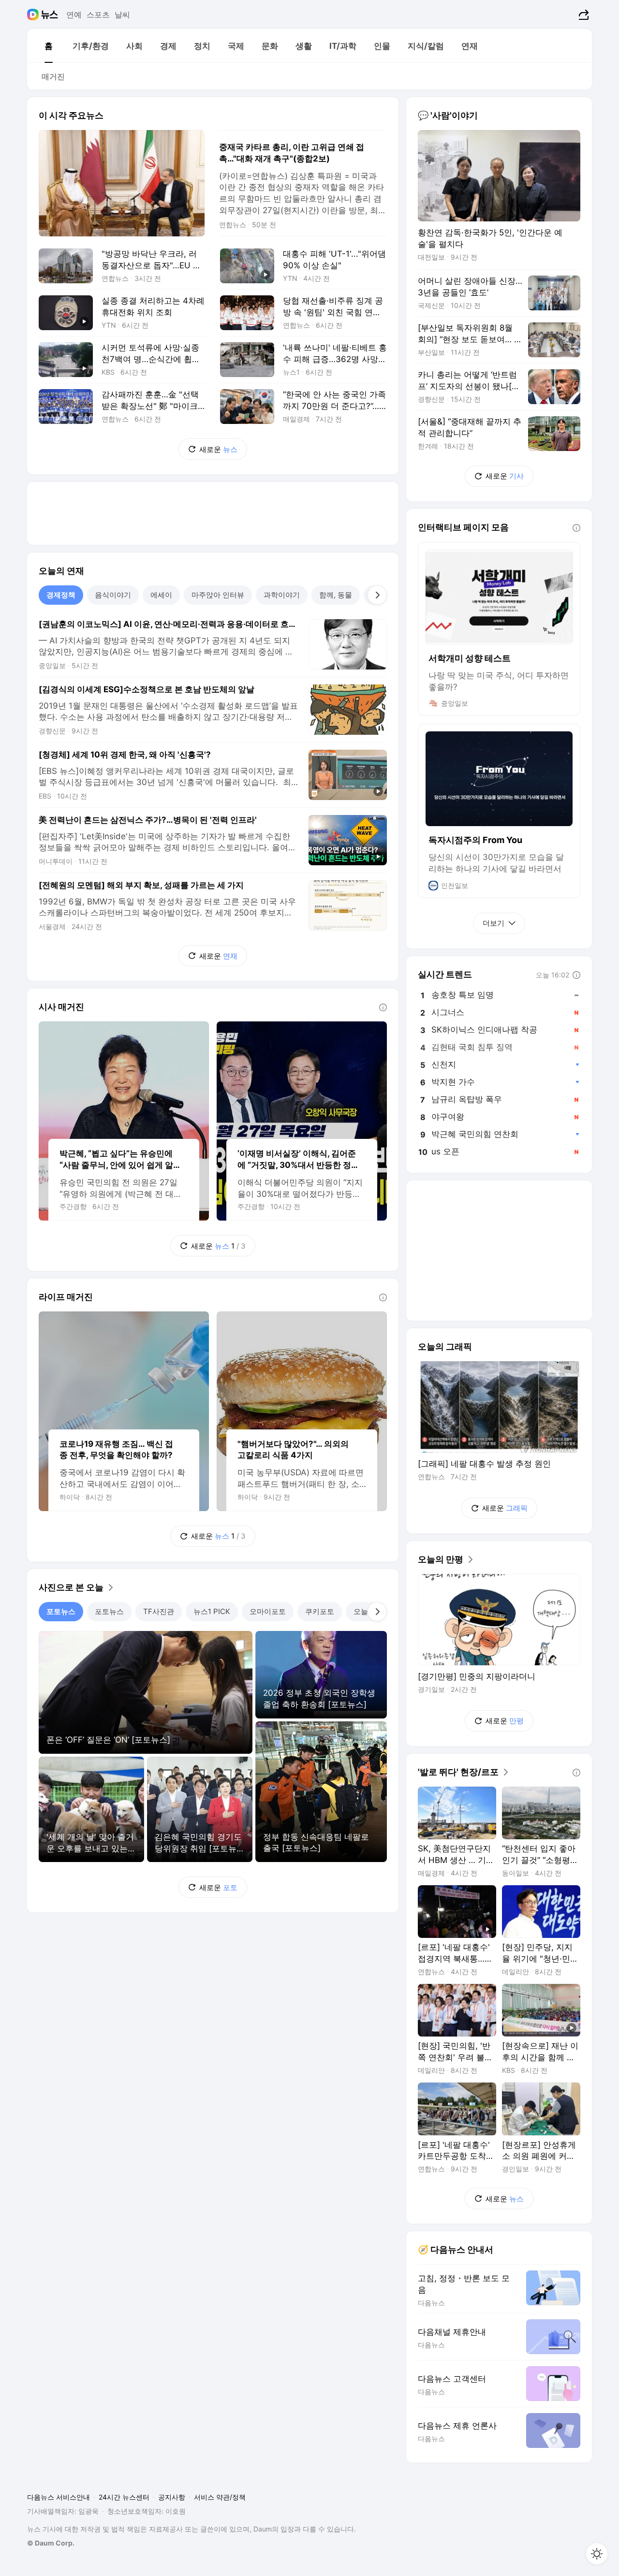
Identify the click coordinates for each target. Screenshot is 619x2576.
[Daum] (34, 15)
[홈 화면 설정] (597, 2554)
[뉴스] (50, 15)
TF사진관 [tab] (159, 1611)
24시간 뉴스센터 (124, 2497)
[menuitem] (48, 46)
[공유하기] (582, 15)
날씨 (122, 15)
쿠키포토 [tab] (320, 1611)
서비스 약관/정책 (220, 2497)
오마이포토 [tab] (268, 1611)
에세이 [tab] (161, 595)
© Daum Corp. (51, 2543)
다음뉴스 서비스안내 (59, 2497)
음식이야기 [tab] (113, 595)
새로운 (218, 449)
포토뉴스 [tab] (61, 1611)
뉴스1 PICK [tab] (212, 1611)
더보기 (494, 923)
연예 (74, 15)
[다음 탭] (377, 595)
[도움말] (383, 1007)
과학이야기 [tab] (282, 595)
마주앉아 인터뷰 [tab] (218, 595)
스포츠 (98, 15)
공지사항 (172, 2497)
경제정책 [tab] (61, 595)
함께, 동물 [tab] (336, 595)
